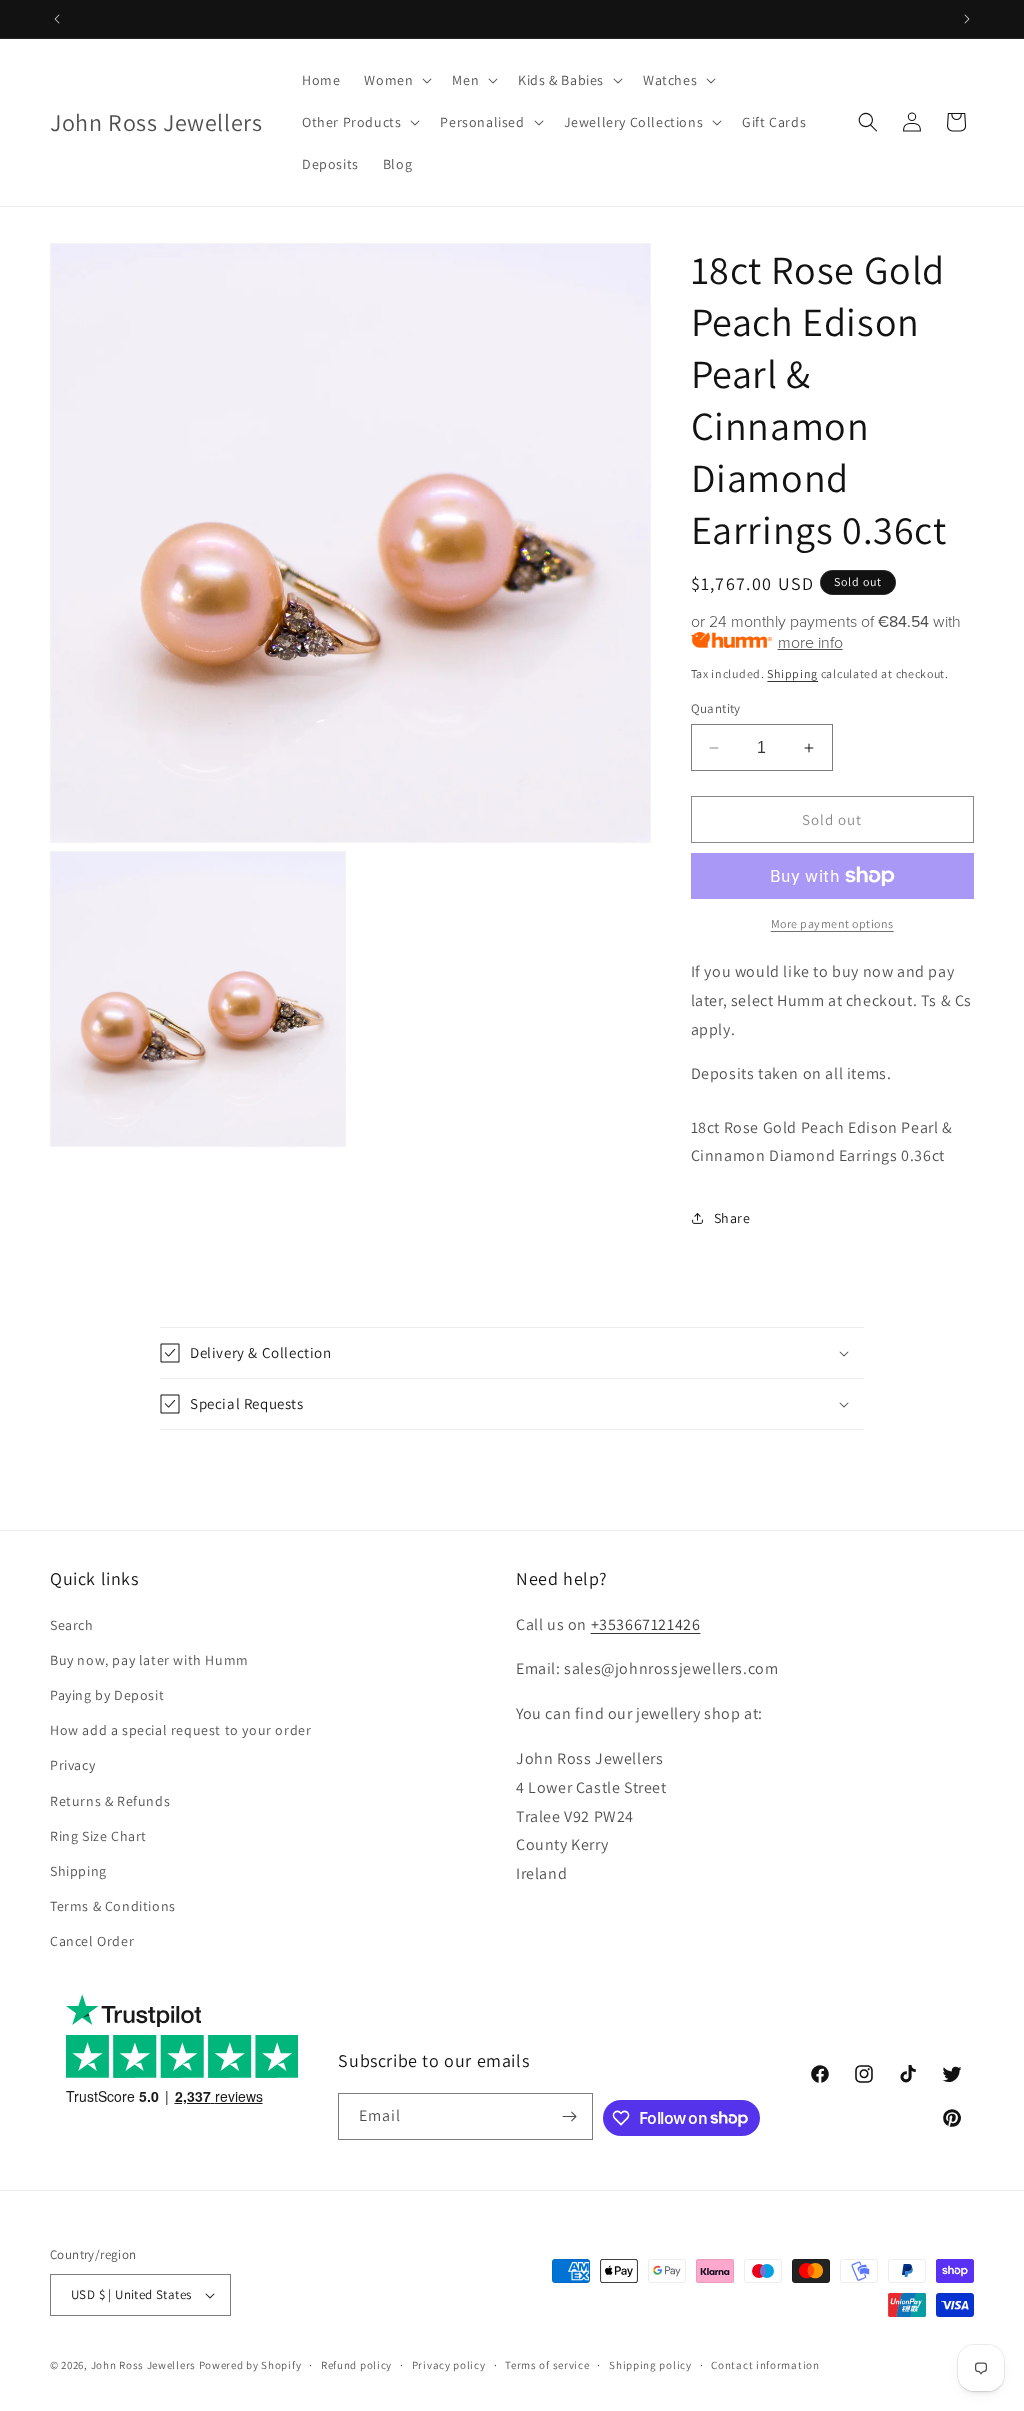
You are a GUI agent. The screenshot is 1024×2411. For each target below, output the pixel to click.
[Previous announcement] (57, 19)
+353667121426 (646, 1624)
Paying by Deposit (107, 1695)
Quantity (716, 708)
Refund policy (356, 2365)
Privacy (72, 1765)
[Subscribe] (570, 2116)
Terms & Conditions (113, 1906)
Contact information (765, 2365)
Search (72, 1625)
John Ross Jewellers (143, 2365)
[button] (396, 80)
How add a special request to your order (180, 1730)
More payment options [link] (832, 923)
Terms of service (547, 2365)
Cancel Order (92, 1941)
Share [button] (732, 1218)
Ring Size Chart (98, 1836)
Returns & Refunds (110, 1801)
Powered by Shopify (250, 2365)
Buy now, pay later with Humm (149, 1660)
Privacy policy (449, 2365)
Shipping (792, 673)
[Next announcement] (967, 19)
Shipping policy (650, 2365)
